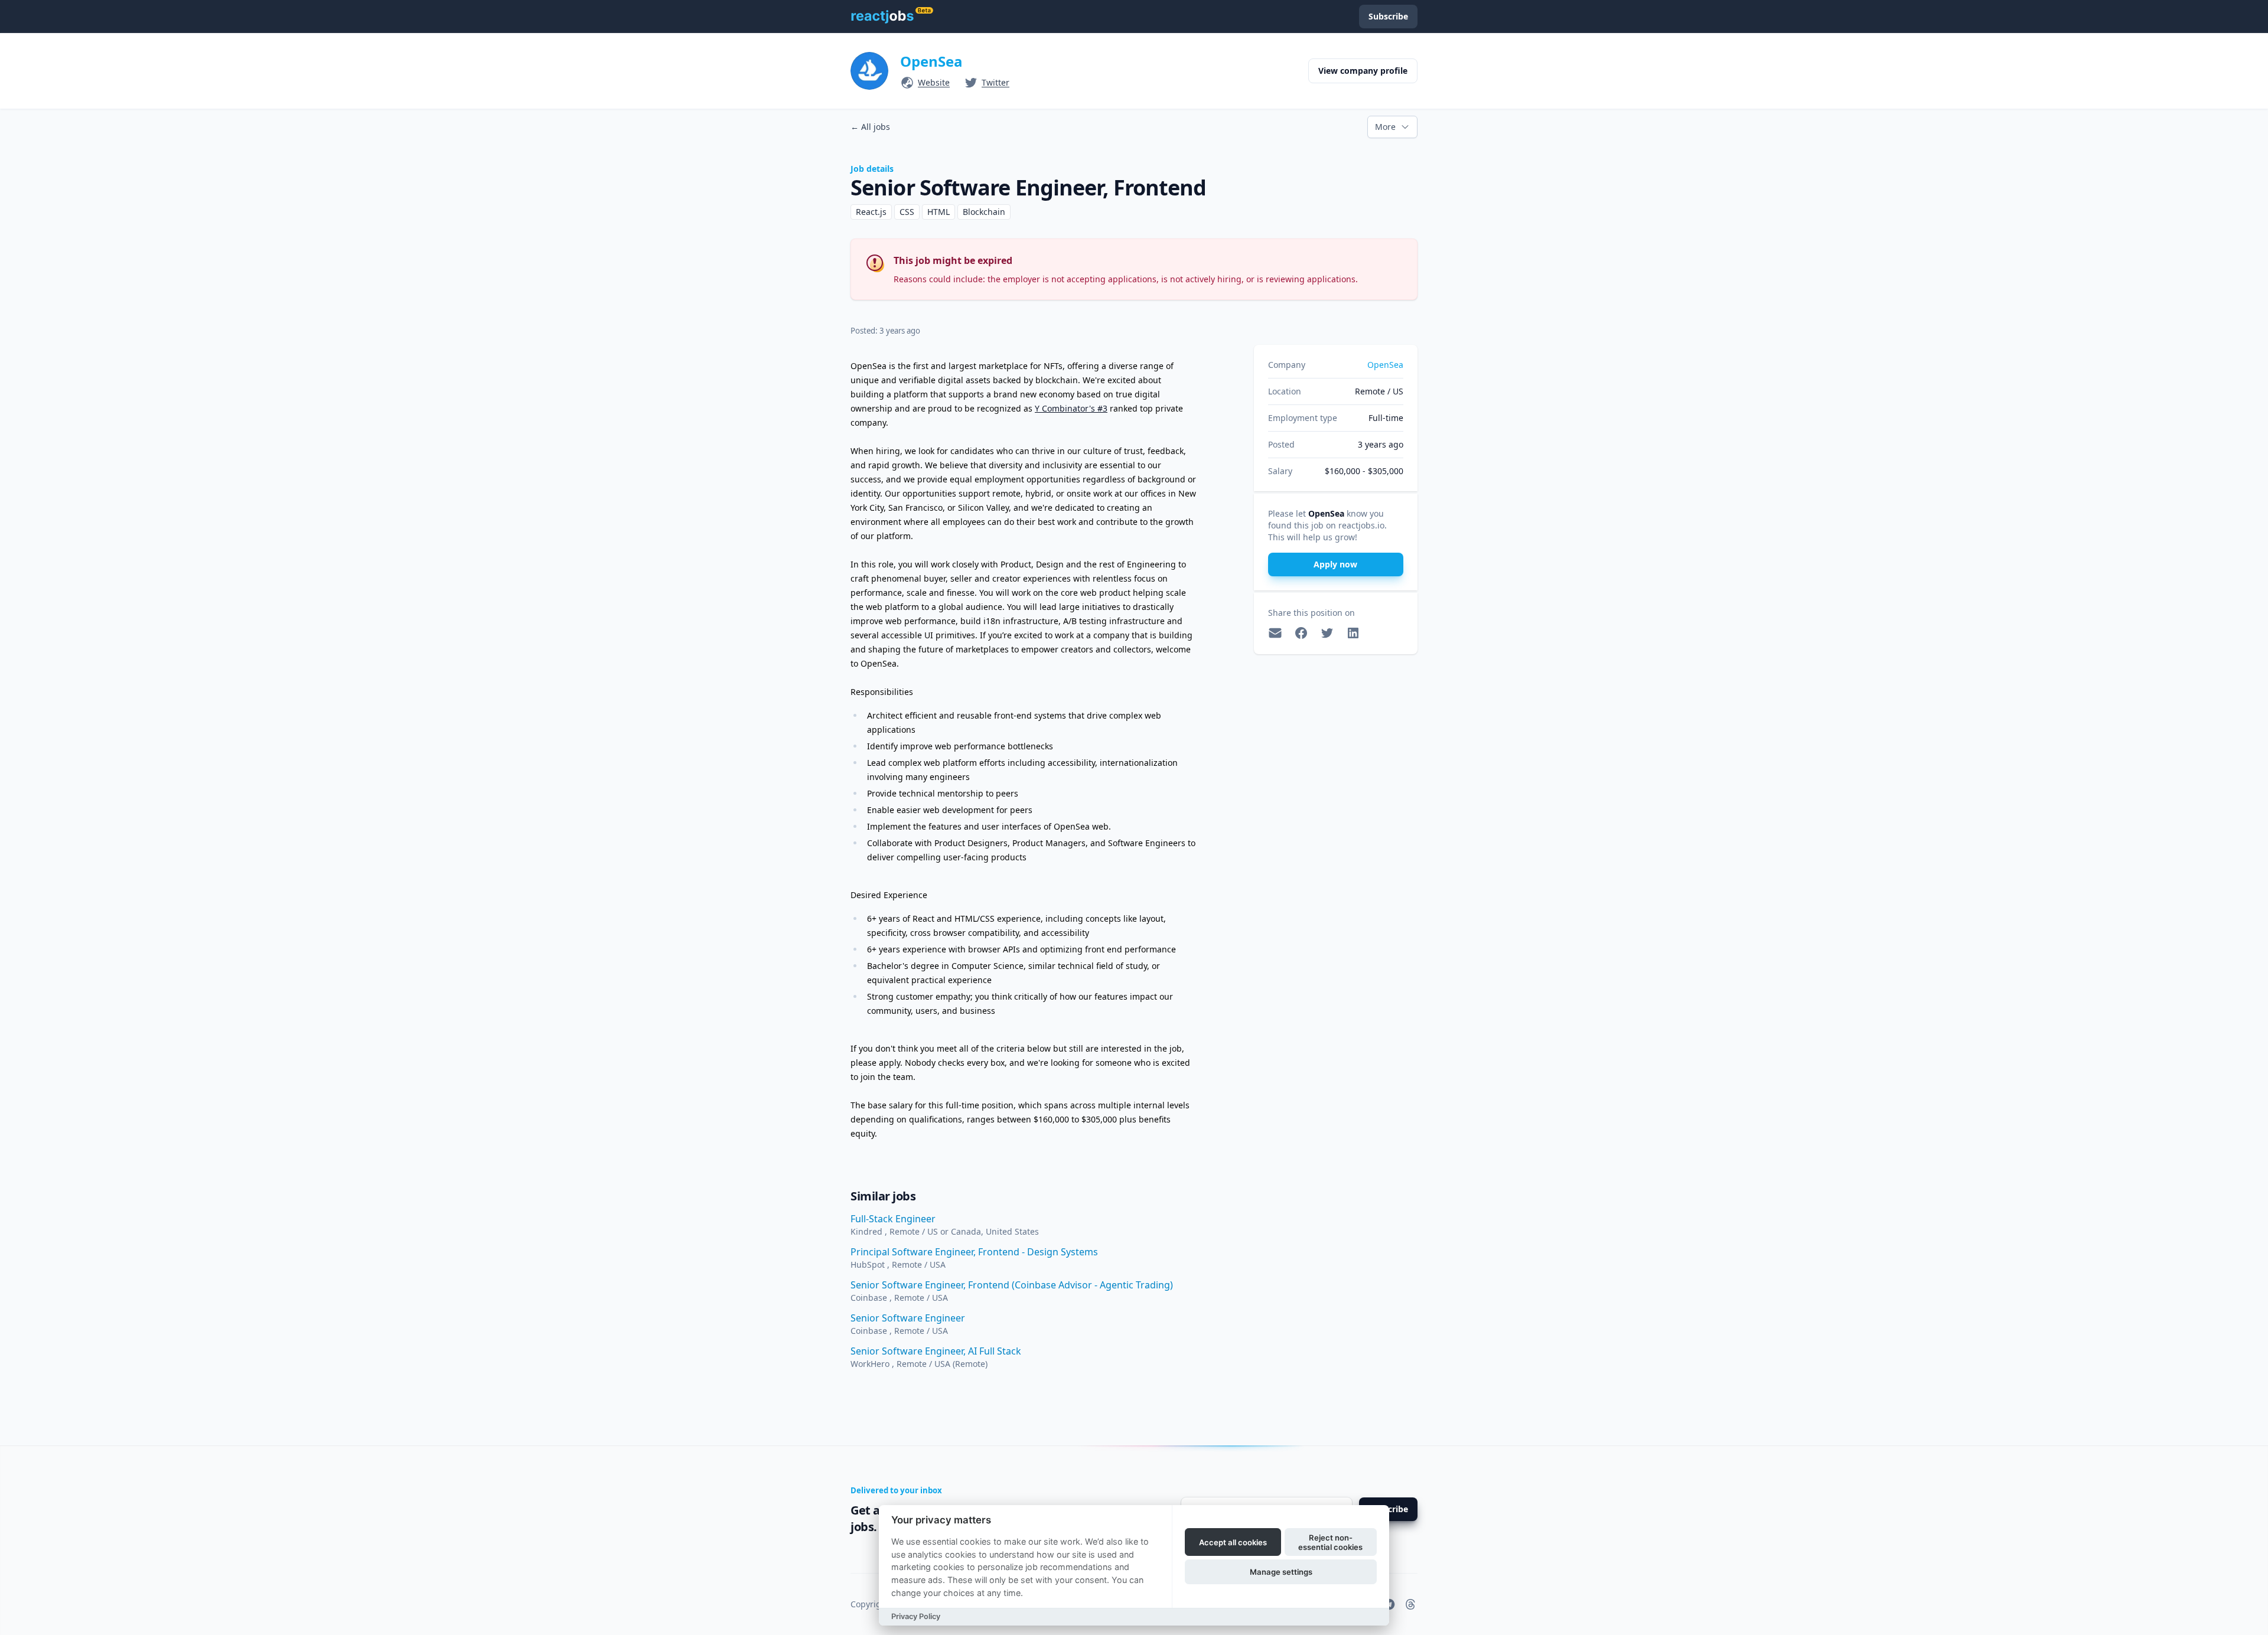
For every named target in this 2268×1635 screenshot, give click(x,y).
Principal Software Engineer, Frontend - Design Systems (974, 1252)
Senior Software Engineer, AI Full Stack (936, 1351)
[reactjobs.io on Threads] (1410, 1604)
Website (934, 82)
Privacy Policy (916, 1616)
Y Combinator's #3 (1071, 408)
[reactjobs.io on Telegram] (1389, 1604)
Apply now (1335, 564)
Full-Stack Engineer (893, 1219)
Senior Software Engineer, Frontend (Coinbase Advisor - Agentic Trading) (1012, 1285)
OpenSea (931, 61)
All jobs (870, 127)
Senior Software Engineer (908, 1318)
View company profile (1363, 71)
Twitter (995, 82)
